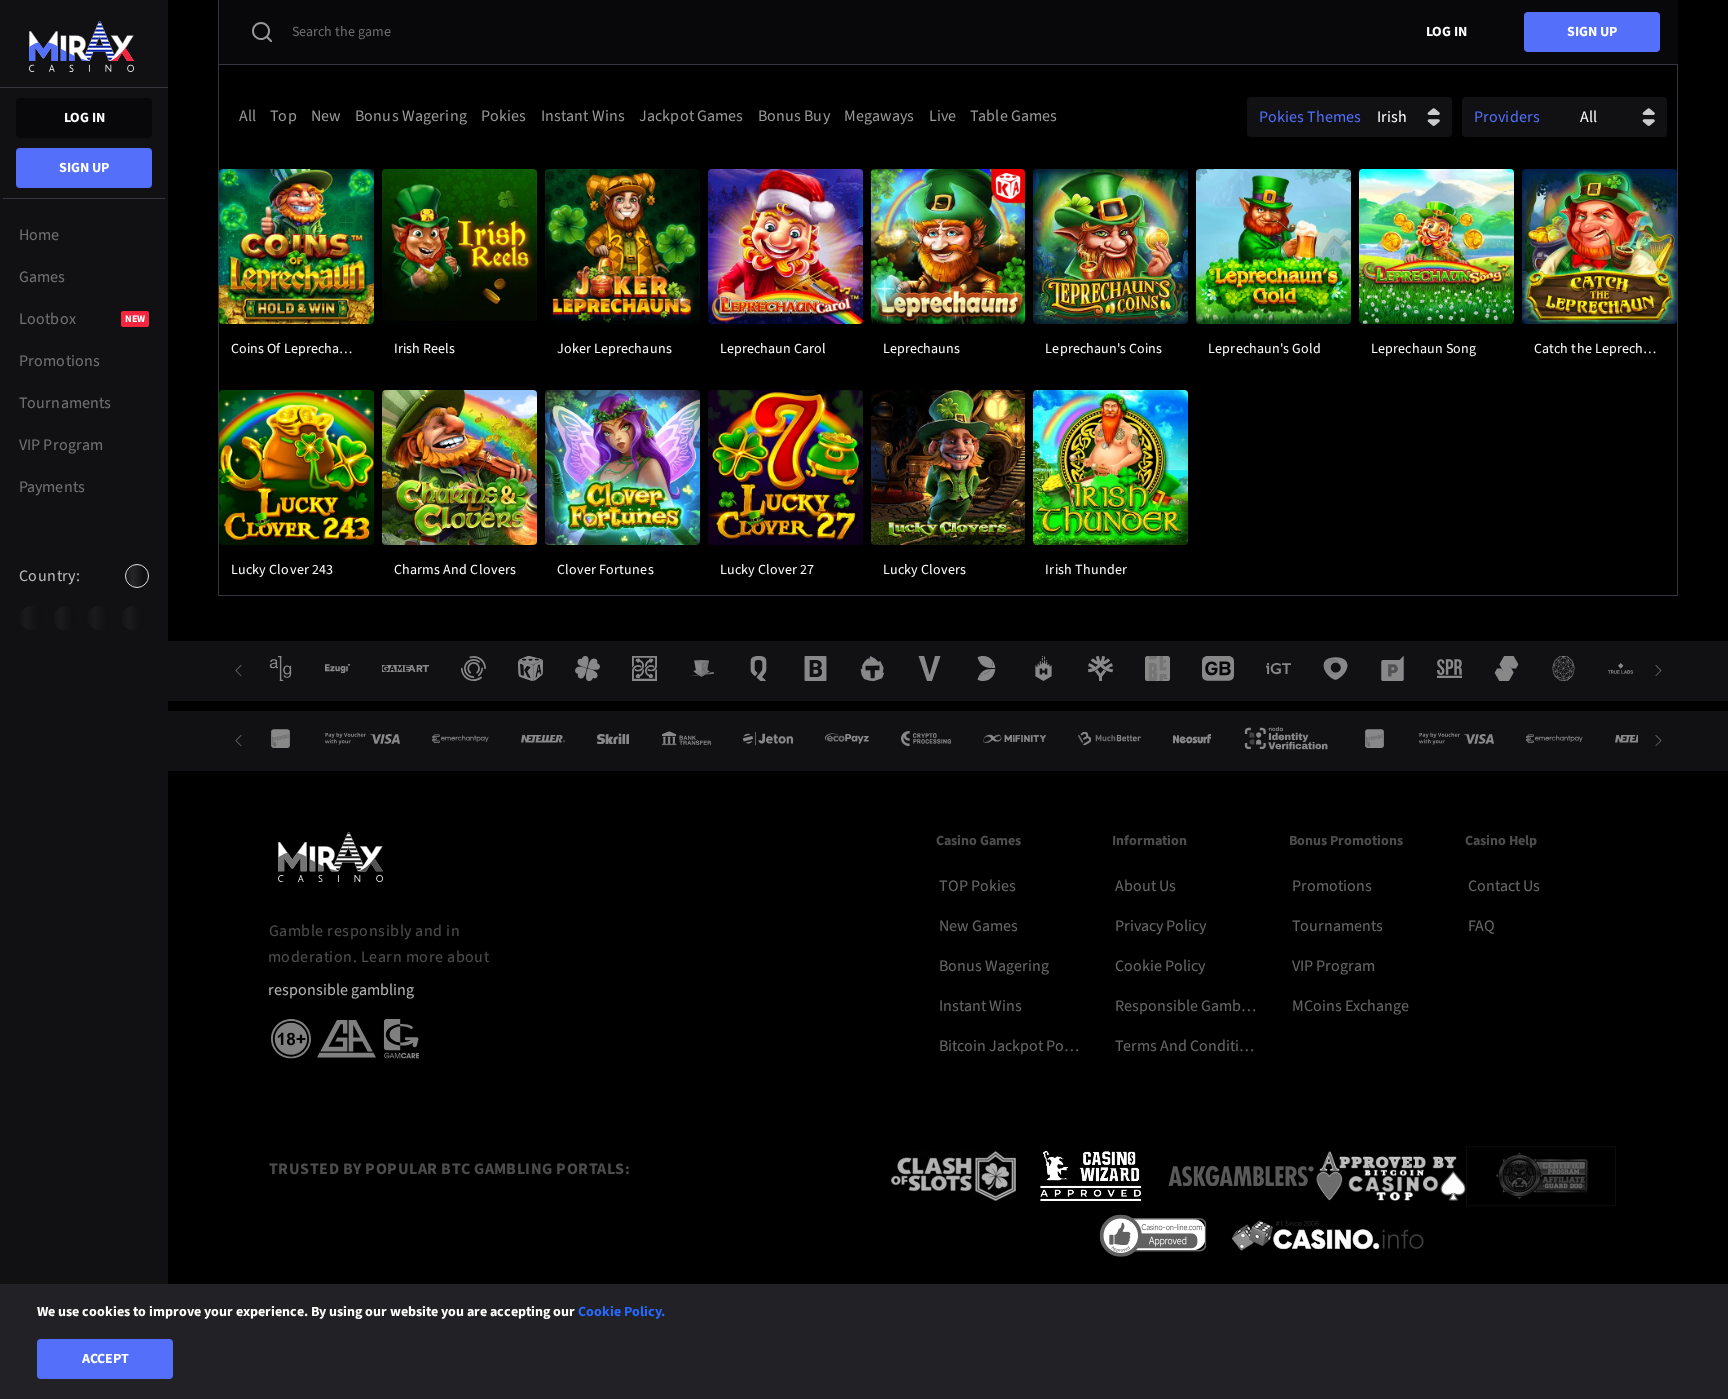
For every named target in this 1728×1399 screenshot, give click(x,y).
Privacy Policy (1160, 926)
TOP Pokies (977, 886)
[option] (31, 618)
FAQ (1481, 926)
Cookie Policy (1160, 966)
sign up (84, 168)
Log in (84, 118)
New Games (978, 926)
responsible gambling (341, 990)
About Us (1145, 886)
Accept (105, 1359)
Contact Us (1504, 886)
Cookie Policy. (621, 1312)
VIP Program (1333, 966)
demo (296, 297)
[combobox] (84, 593)
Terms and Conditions (1187, 1046)
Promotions (1332, 886)
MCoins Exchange (1350, 1006)
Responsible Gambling (1187, 1006)
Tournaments (1337, 926)
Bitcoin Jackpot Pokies (1011, 1046)
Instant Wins (980, 1006)
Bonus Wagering (994, 966)
